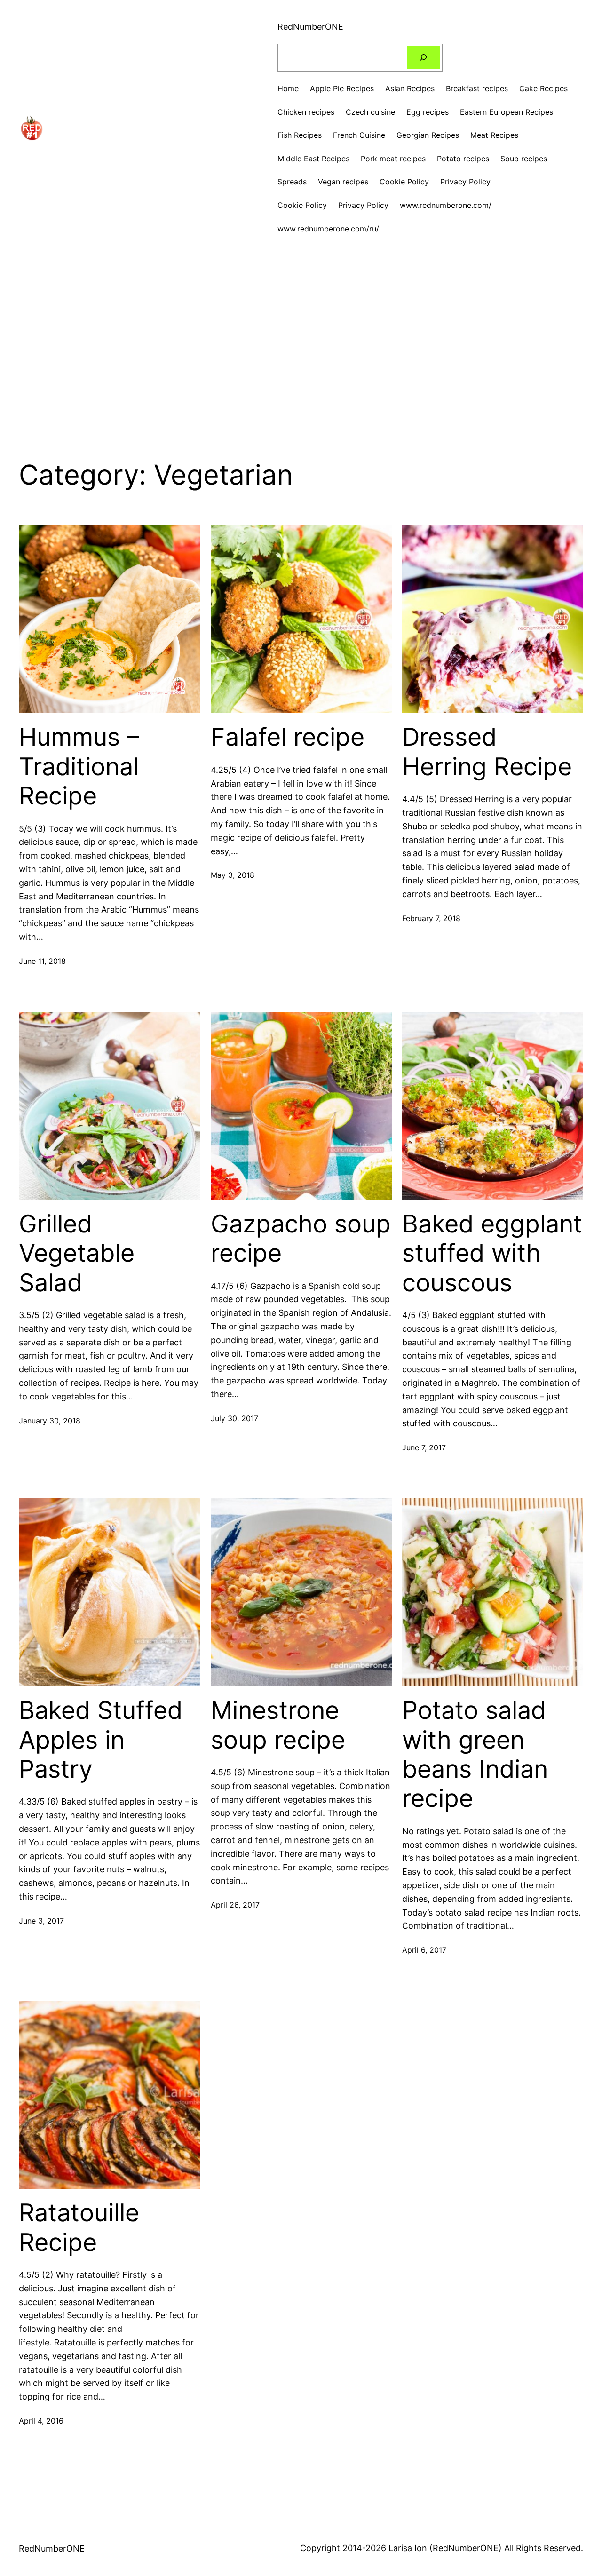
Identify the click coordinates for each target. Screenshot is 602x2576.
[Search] (424, 58)
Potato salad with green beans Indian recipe (475, 1754)
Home (288, 88)
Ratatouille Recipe (79, 2227)
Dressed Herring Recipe (487, 752)
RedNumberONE (310, 27)
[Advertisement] (301, 333)
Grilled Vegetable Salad (77, 1253)
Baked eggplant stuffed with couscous (492, 1253)
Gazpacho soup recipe (301, 1239)
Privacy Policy (363, 205)
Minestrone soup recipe (278, 1725)
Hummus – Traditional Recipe (79, 767)
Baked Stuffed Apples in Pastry (101, 1740)
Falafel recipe (288, 737)
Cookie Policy (302, 205)
